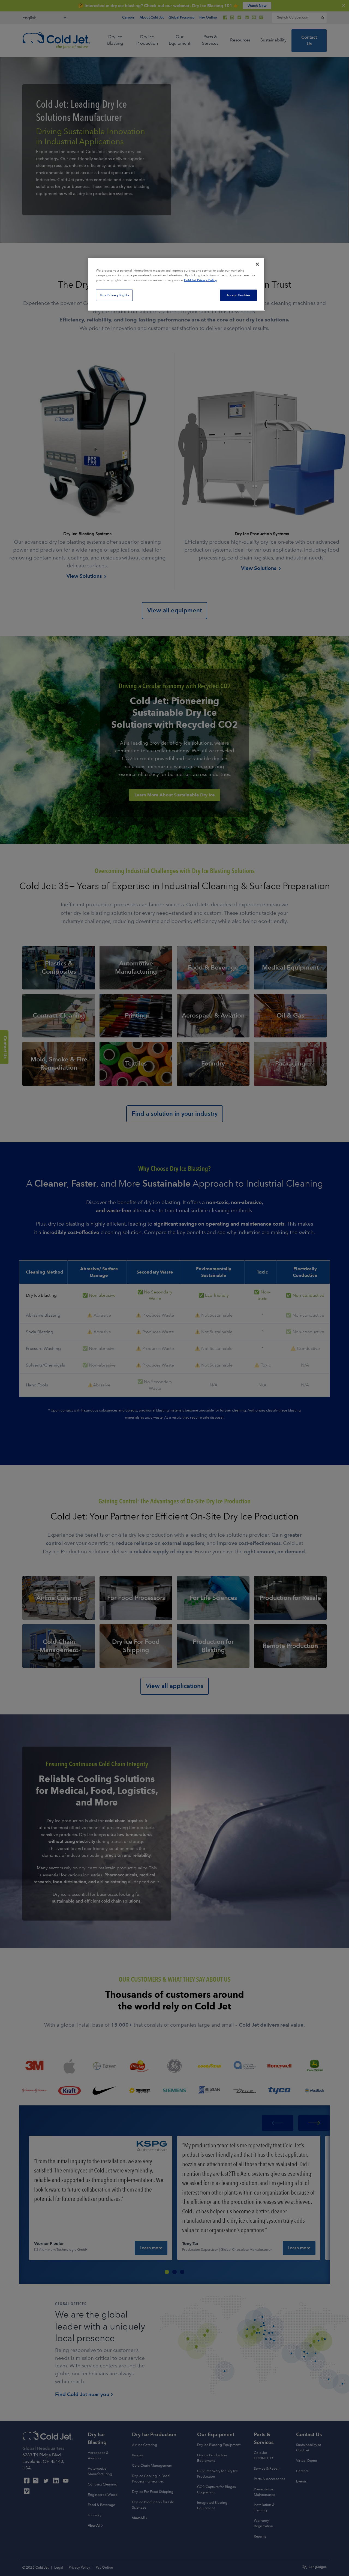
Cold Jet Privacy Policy (200, 280)
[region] (176, 284)
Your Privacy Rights (115, 295)
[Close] (257, 264)
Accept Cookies (239, 295)
